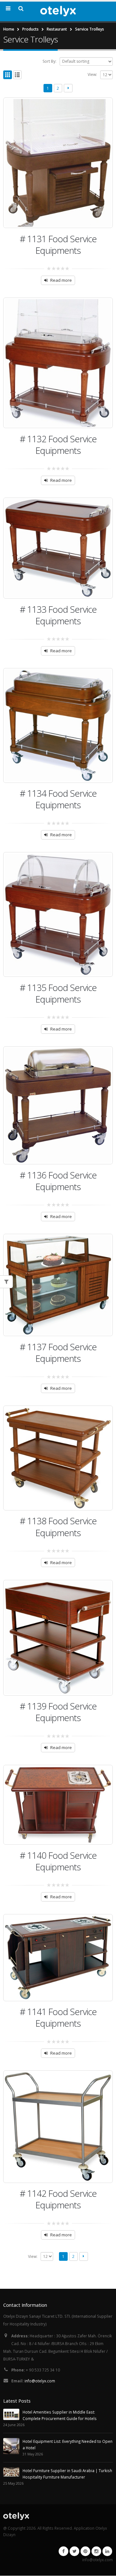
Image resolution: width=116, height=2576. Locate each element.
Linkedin (107, 2551)
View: (92, 74)
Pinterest (85, 2551)
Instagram (96, 2551)
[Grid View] (8, 75)
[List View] (18, 75)
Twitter (74, 2551)
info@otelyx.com (40, 2381)
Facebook (63, 2551)
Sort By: (49, 61)
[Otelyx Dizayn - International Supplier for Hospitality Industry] (58, 11)
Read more (61, 280)
